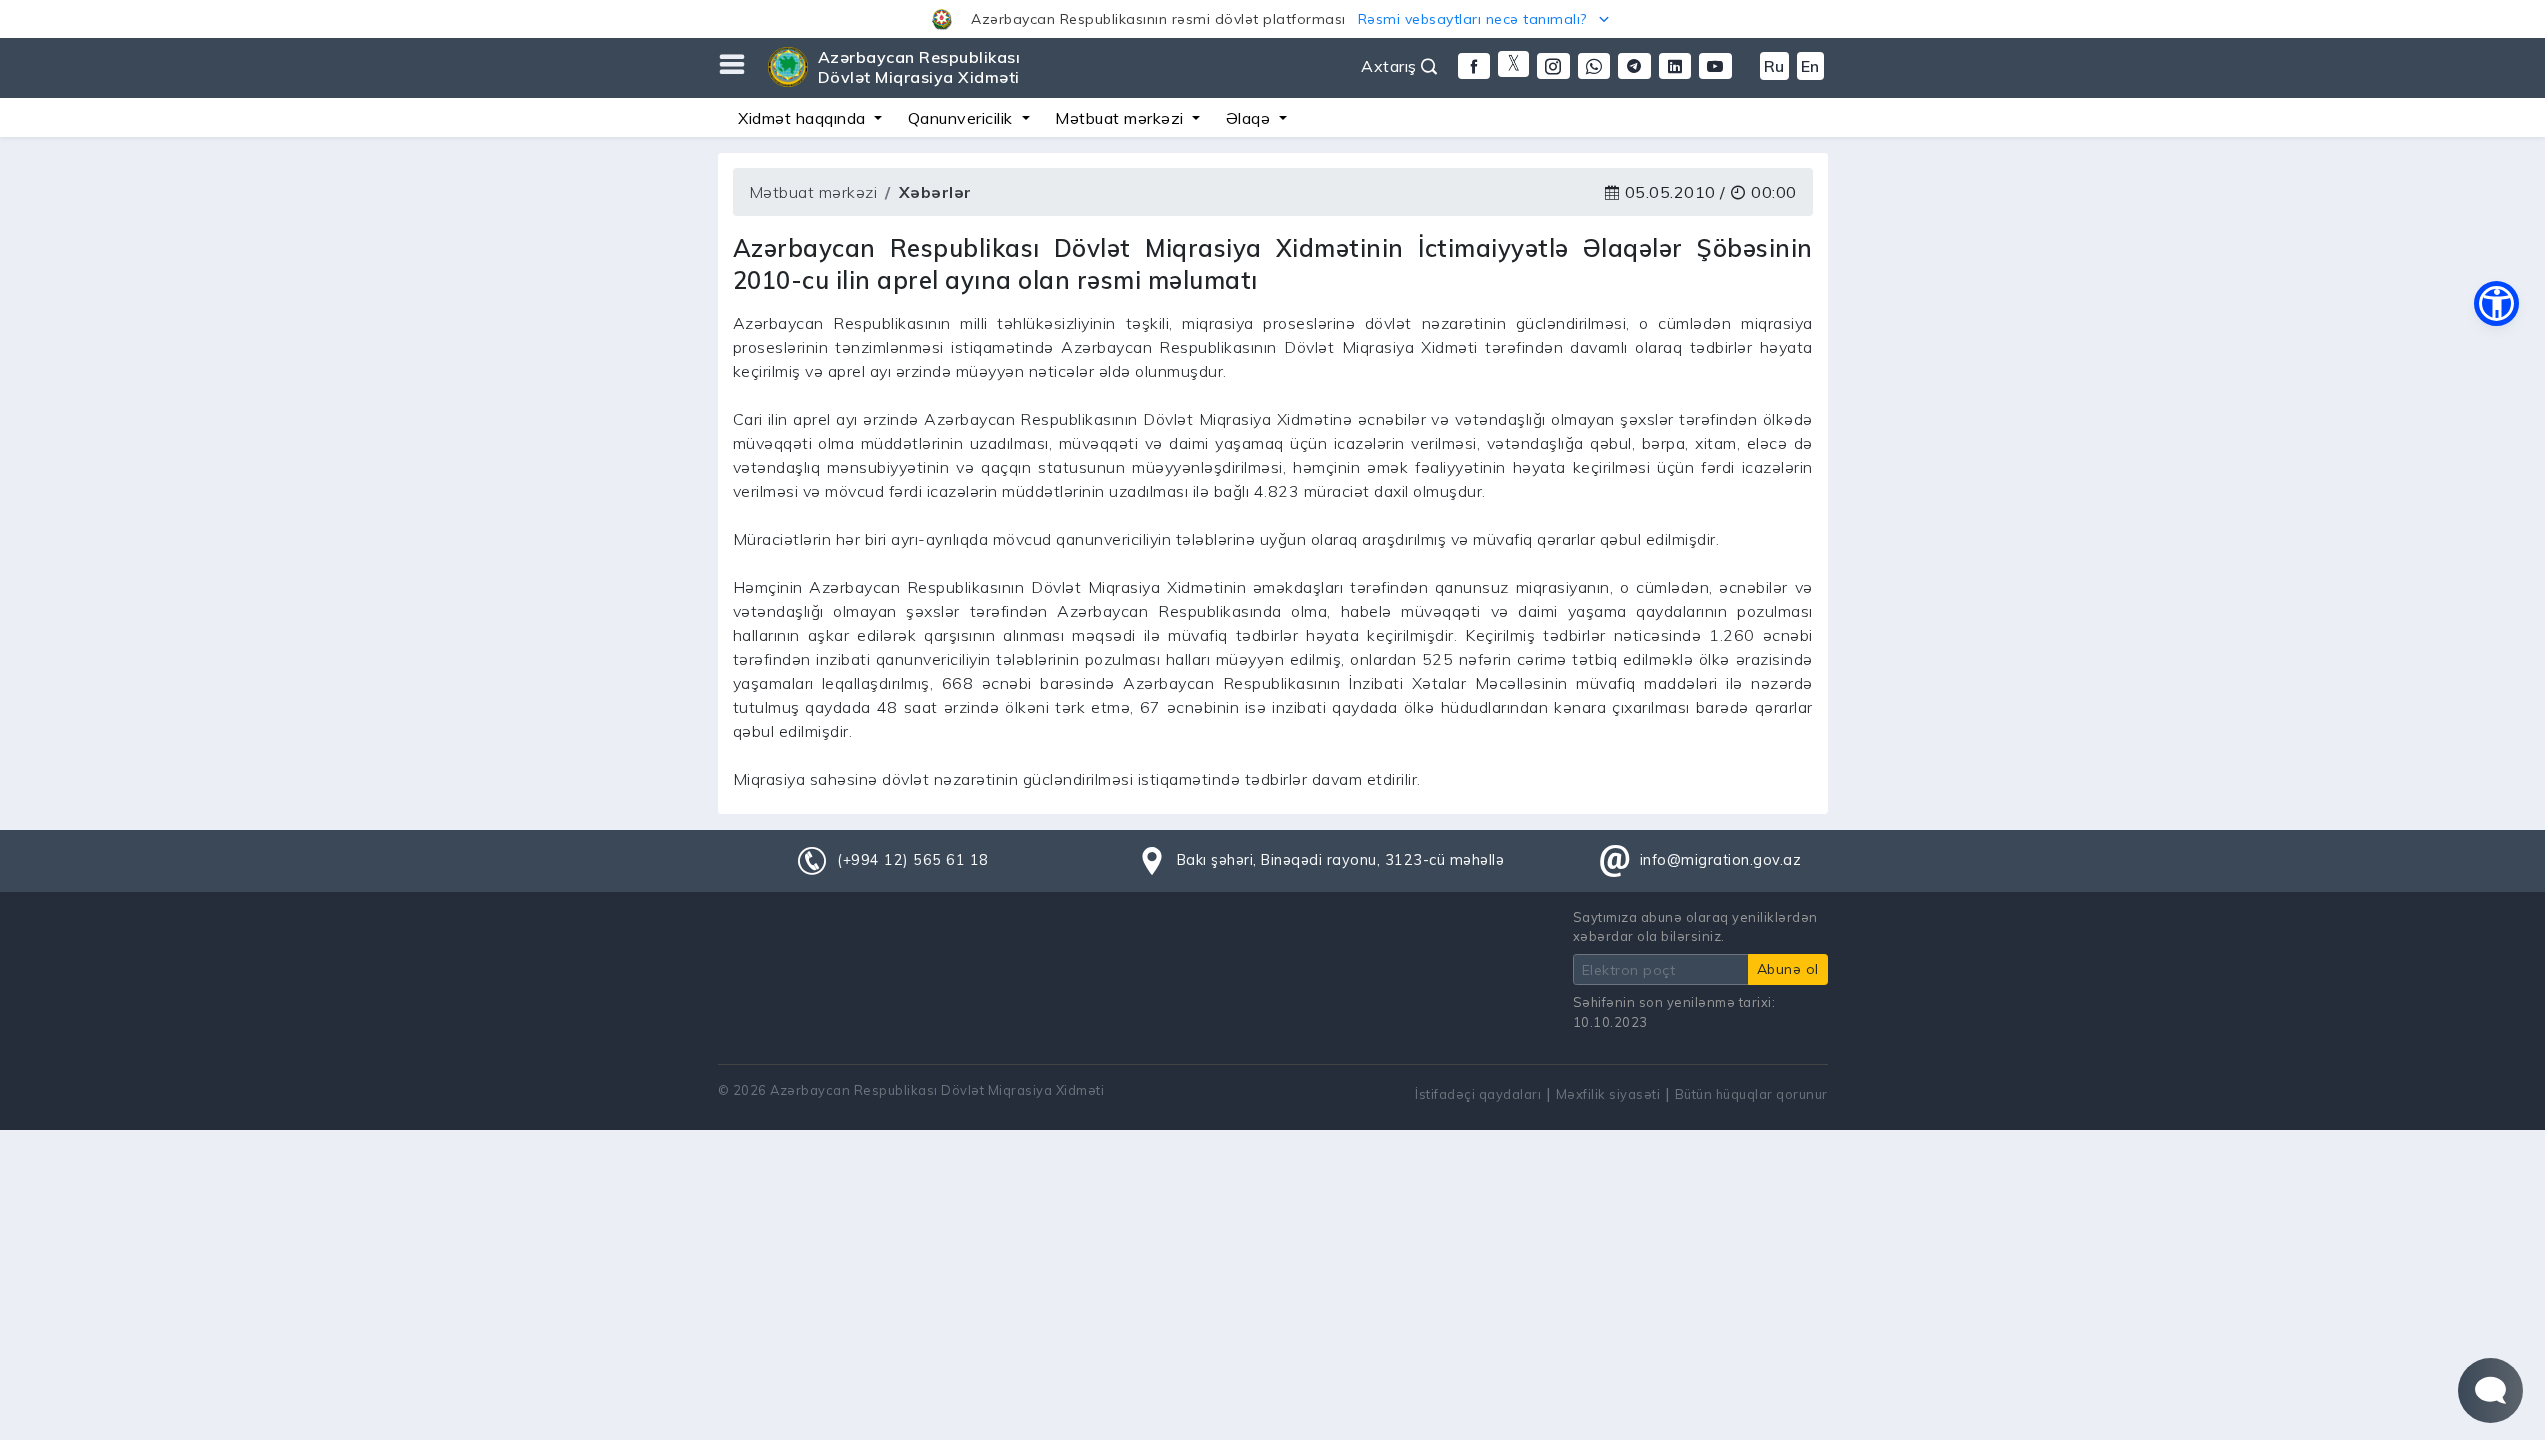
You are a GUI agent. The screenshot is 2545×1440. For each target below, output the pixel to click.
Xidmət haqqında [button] (804, 118)
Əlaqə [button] (1250, 118)
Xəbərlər (935, 192)
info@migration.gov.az (1721, 860)
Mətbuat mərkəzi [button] (1121, 118)
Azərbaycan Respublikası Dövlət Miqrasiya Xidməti (919, 67)
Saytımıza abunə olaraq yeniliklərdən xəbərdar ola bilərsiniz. (1695, 926)
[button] (1272, 19)
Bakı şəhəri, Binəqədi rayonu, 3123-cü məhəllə (1341, 860)
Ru (1774, 66)
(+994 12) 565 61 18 (913, 860)
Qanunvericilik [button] (963, 118)
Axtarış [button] (1391, 66)
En (1810, 66)
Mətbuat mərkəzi (813, 192)
